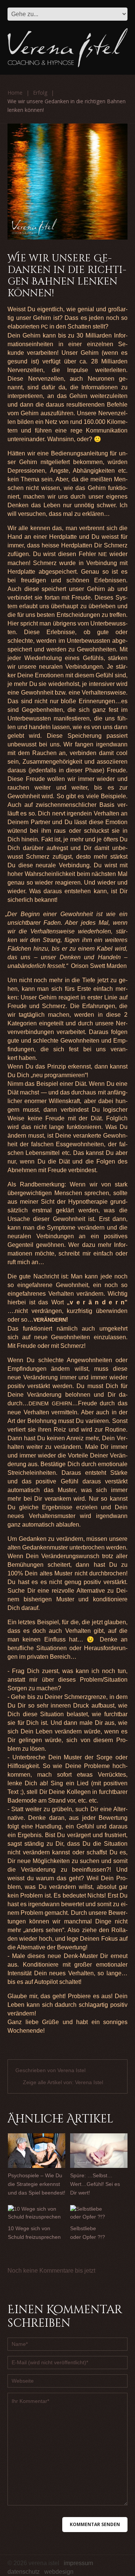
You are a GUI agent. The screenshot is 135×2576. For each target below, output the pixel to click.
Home (15, 93)
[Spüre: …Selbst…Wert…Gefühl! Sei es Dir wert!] (99, 2151)
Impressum (78, 2563)
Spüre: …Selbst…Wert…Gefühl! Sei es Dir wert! (95, 2184)
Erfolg (40, 93)
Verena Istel (71, 2070)
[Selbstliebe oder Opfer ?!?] (99, 2213)
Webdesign (59, 2572)
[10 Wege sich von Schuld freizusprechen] (37, 2213)
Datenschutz (24, 2572)
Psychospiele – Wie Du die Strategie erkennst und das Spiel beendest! (37, 2184)
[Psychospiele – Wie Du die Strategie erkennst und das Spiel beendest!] (37, 2151)
